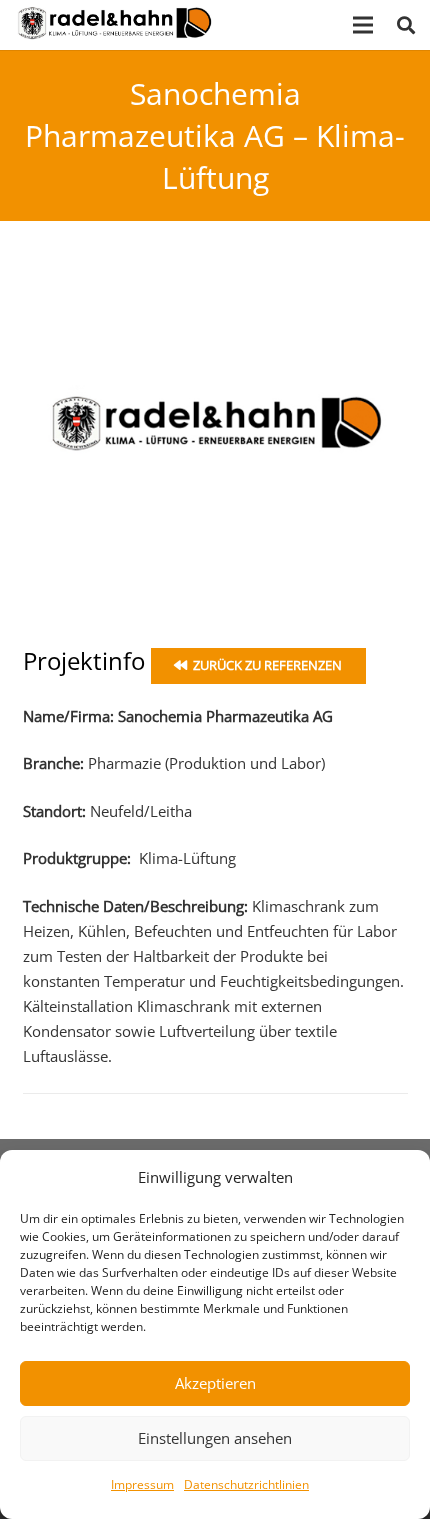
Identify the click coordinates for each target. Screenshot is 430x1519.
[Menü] (363, 25)
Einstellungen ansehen (215, 1438)
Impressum (142, 1484)
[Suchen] (406, 25)
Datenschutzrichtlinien (246, 1484)
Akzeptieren (215, 1383)
